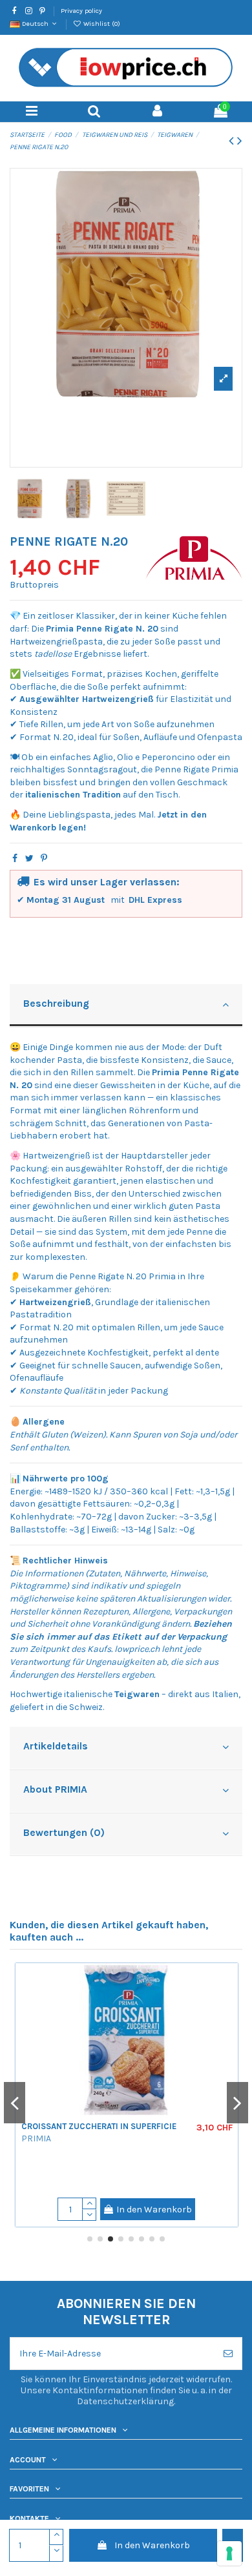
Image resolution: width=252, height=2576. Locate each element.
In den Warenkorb (152, 2545)
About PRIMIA (55, 1789)
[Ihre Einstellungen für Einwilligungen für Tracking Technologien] (229, 2553)
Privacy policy (81, 11)
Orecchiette (49, 2171)
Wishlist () (101, 24)
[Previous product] (233, 141)
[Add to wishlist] (230, 1983)
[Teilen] (15, 859)
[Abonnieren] (228, 2354)
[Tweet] (29, 859)
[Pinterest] (44, 859)
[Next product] (240, 141)
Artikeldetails (56, 1746)
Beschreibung (56, 1004)
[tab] (126, 1006)
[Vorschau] (230, 2005)
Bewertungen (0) (64, 1833)
